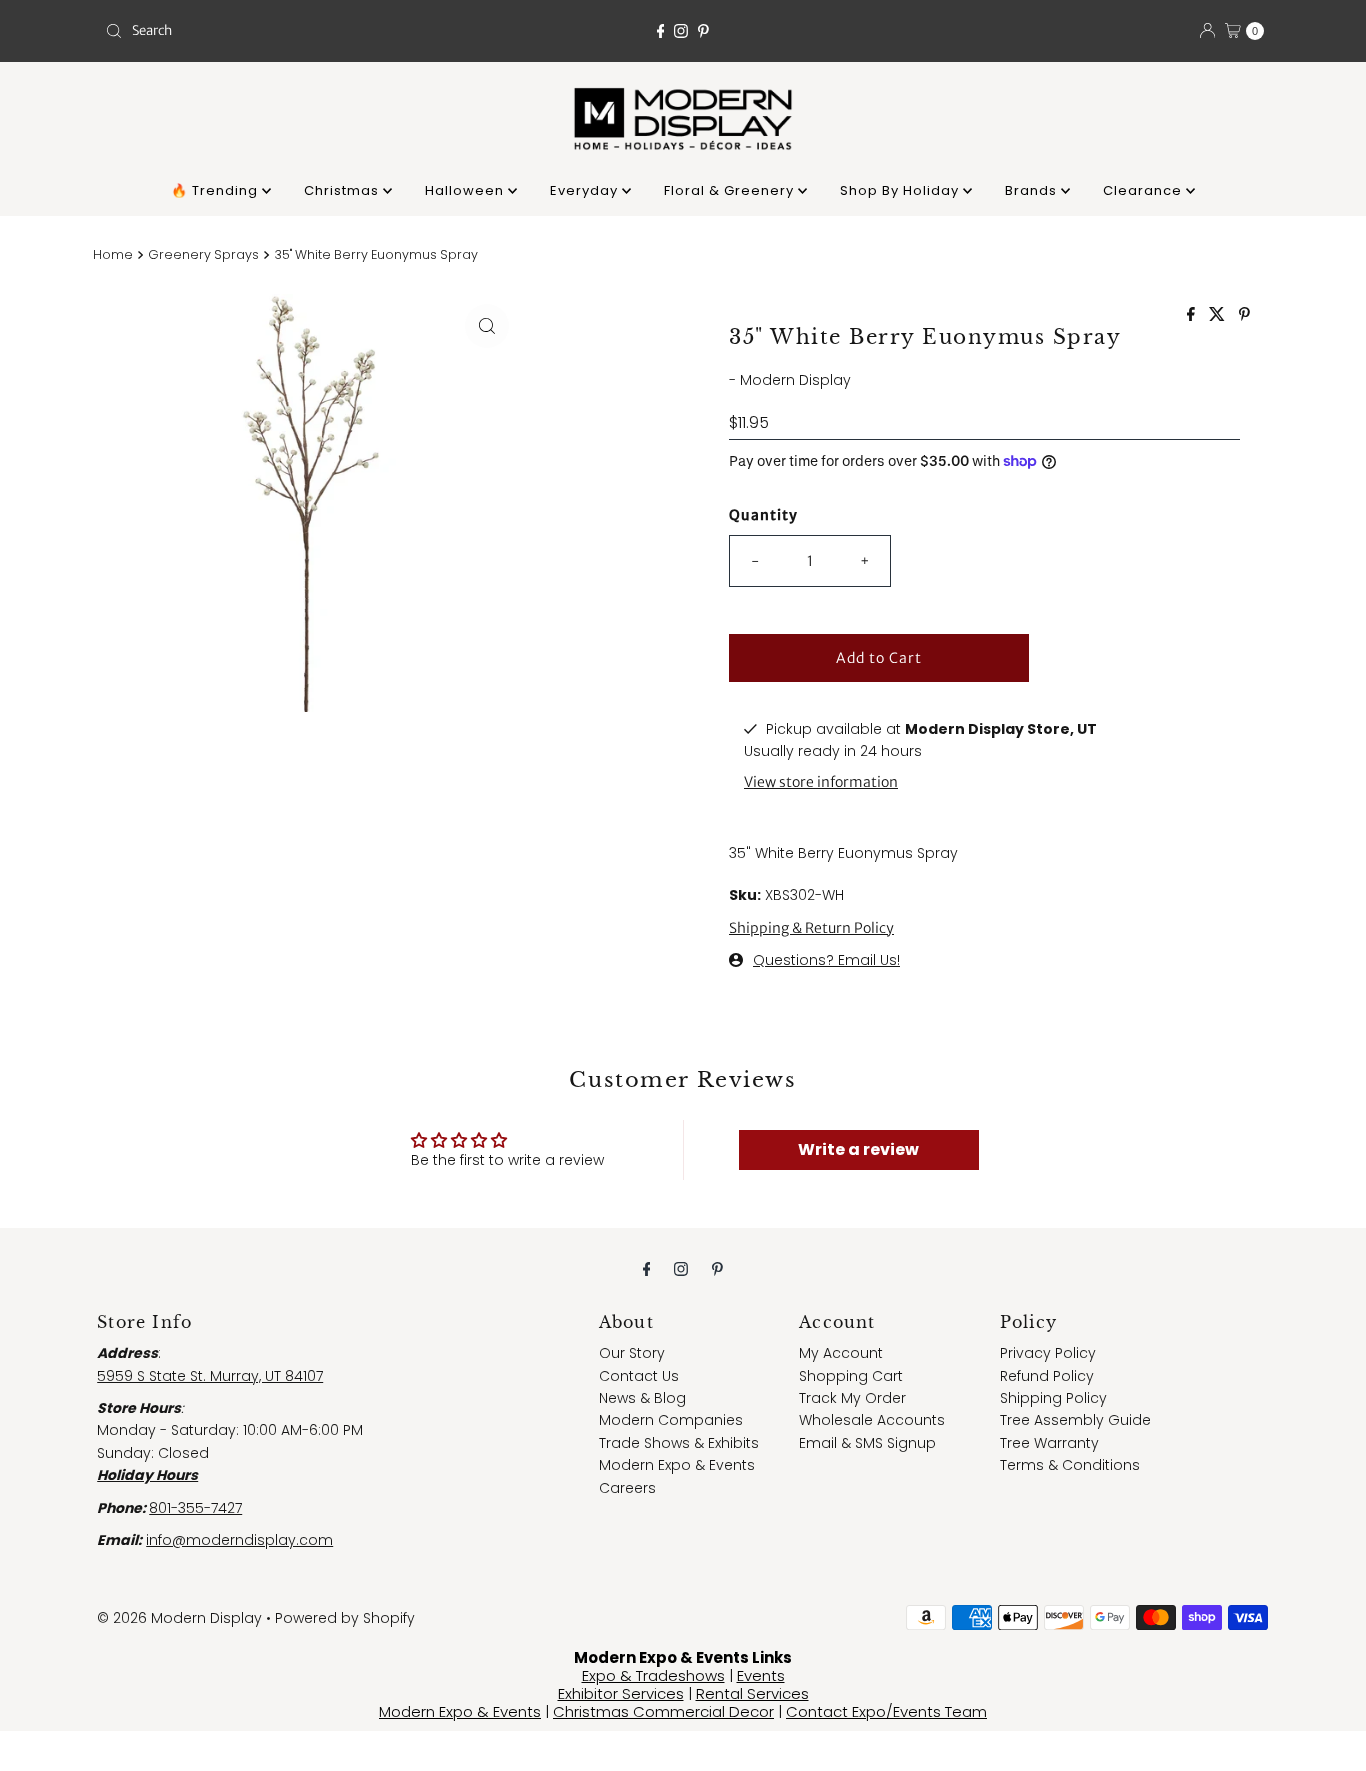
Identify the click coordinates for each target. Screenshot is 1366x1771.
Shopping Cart (851, 1376)
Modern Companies (671, 1420)
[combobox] (287, 31)
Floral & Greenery (731, 190)
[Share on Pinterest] (1244, 315)
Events (761, 1675)
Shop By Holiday (901, 190)
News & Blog (642, 1398)
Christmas (343, 190)
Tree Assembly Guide (1075, 1420)
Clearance (1144, 190)
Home (113, 254)
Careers (627, 1488)
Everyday (586, 190)
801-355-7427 (195, 1508)
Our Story (632, 1353)
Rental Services (752, 1693)
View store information (821, 782)
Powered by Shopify (345, 1618)
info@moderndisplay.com (239, 1540)
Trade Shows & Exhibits (679, 1443)
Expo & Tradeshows (653, 1675)
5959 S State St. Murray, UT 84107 (210, 1376)
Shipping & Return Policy (811, 928)
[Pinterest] (703, 31)
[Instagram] (681, 31)
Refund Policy (1047, 1376)
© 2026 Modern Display (179, 1618)
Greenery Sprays (203, 254)
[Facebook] (661, 31)
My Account (841, 1353)
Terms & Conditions (1070, 1465)
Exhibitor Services (621, 1693)
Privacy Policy (1048, 1353)
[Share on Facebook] (1193, 315)
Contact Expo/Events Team (886, 1711)
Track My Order (852, 1398)
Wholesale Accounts (872, 1420)
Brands (1033, 190)
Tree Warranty (1049, 1443)
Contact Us (639, 1376)
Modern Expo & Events (677, 1465)
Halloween (466, 190)
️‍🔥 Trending (216, 190)
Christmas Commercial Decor (663, 1711)
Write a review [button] (858, 1149)
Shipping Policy (1053, 1398)
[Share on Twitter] (1219, 315)
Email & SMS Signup (867, 1443)
